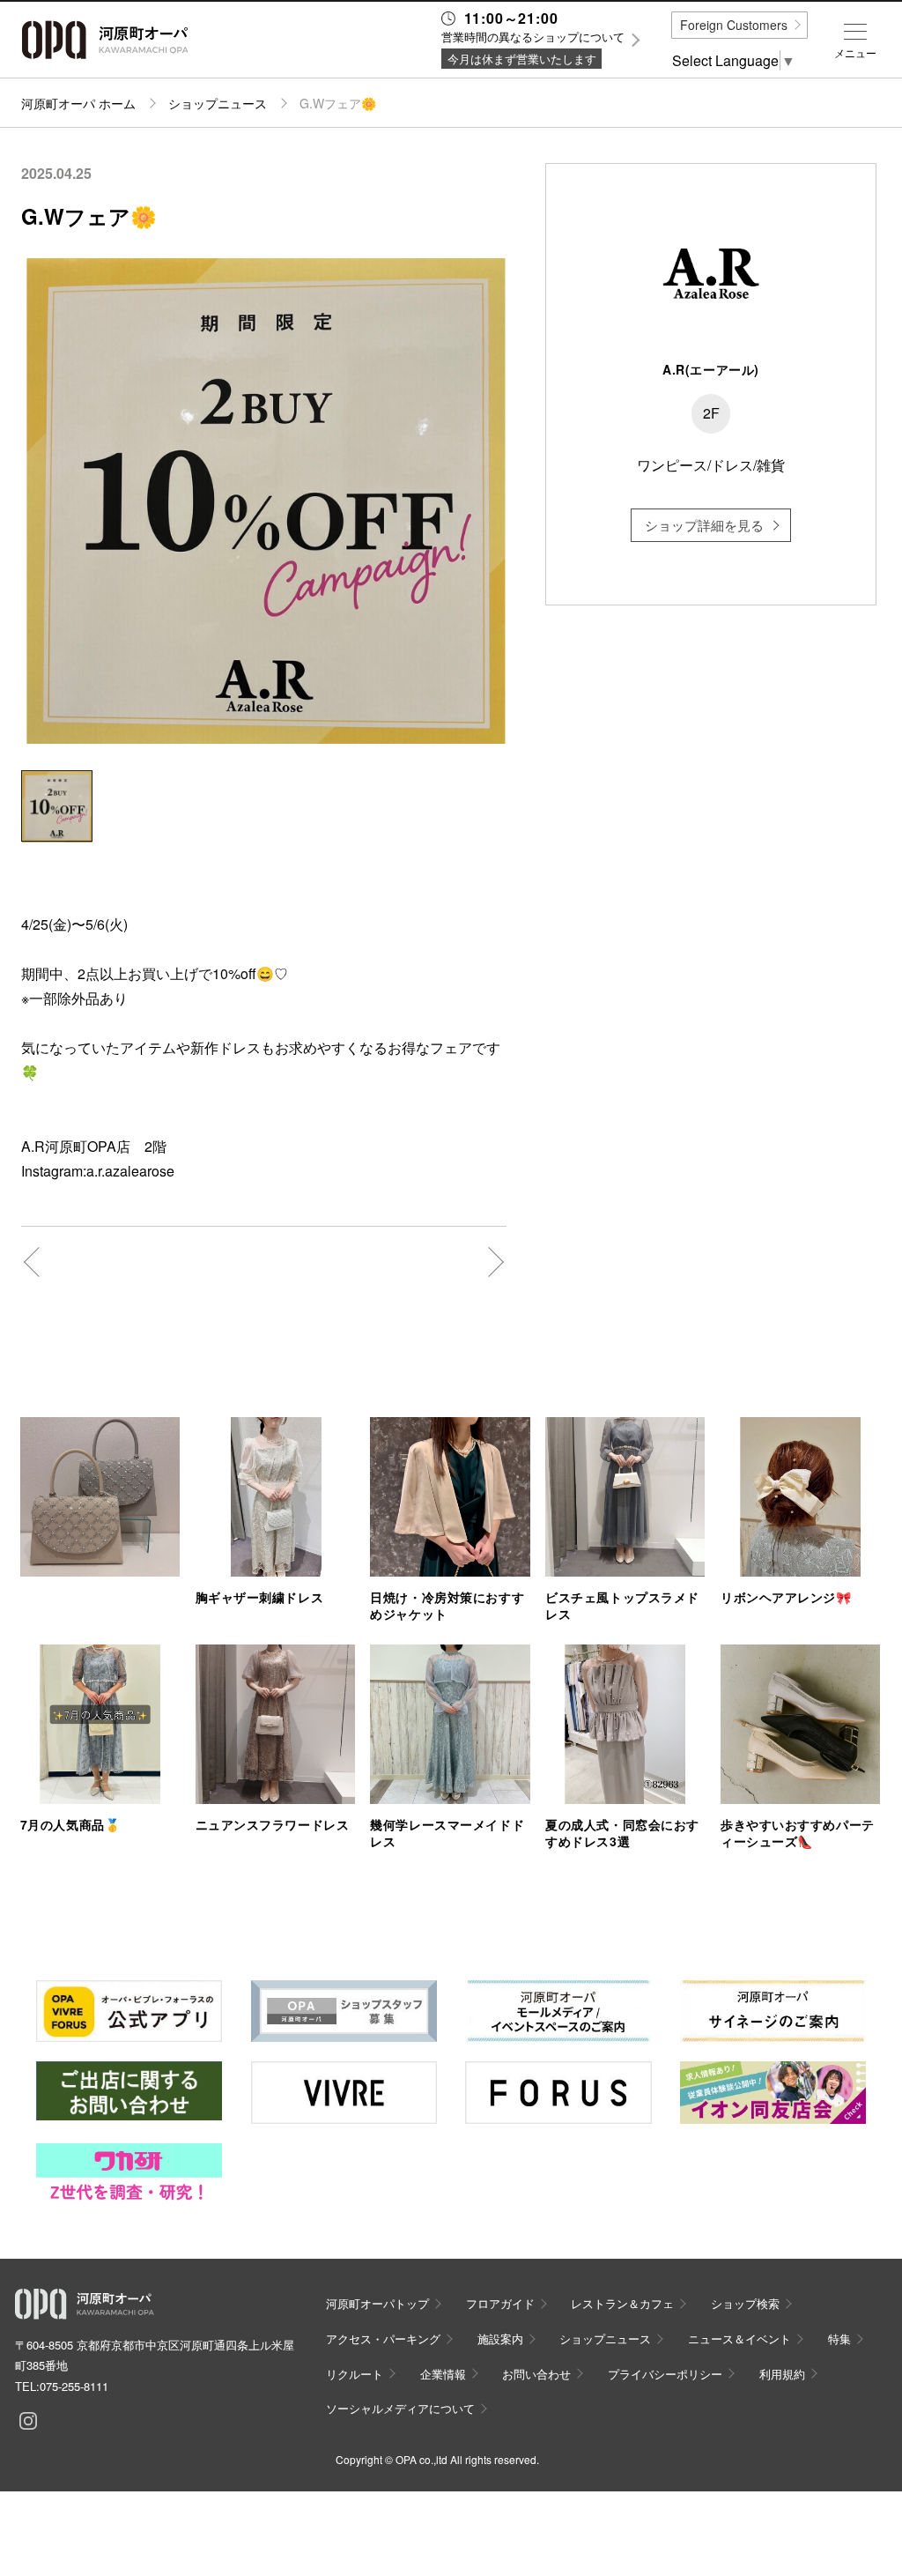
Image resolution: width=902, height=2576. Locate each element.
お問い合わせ (536, 2374)
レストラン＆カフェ (622, 2303)
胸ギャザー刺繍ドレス (260, 1597)
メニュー (855, 53)
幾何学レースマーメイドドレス (447, 1833)
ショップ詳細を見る (704, 525)
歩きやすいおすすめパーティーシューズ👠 (798, 1833)
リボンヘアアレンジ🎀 (786, 1597)
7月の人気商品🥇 (70, 1824)
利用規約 (782, 2374)
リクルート (355, 2374)
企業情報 (443, 2374)
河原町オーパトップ (377, 2303)
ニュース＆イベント (739, 2338)
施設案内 (500, 2338)
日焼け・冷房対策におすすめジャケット (447, 1605)
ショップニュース (218, 103)
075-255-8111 (74, 2386)
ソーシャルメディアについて (400, 2408)
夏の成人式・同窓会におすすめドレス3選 (622, 1833)
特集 (839, 2338)
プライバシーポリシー (665, 2374)
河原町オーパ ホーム (78, 103)
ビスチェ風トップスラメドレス (622, 1605)
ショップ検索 (745, 2303)
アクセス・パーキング (383, 2338)
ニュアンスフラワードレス (273, 1824)
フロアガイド (500, 2303)
